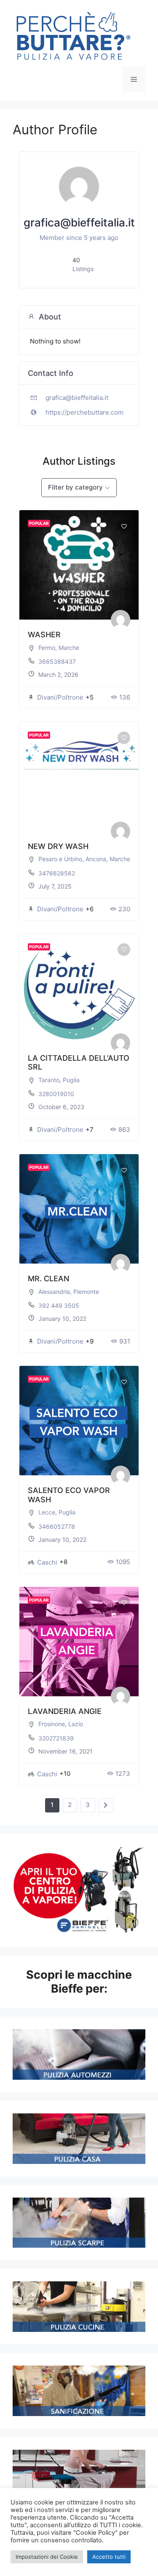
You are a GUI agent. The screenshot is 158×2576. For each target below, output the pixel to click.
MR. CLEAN (48, 1279)
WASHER (44, 635)
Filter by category (75, 487)
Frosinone (52, 1724)
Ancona (96, 859)
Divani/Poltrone (60, 697)
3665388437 (57, 661)
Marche (69, 648)
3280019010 (56, 1094)
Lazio (76, 1724)
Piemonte (86, 1292)
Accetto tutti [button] (109, 2557)
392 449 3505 (59, 1305)
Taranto (49, 1080)
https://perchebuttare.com (84, 412)
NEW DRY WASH (58, 846)
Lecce (47, 1512)
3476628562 (57, 873)
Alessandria (54, 1292)
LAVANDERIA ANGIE (65, 1711)
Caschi (47, 1562)
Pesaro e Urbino (60, 859)
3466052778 (57, 1526)
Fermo (47, 648)
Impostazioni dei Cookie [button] (47, 2557)
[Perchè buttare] (74, 37)
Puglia (71, 1080)
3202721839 (56, 1738)
